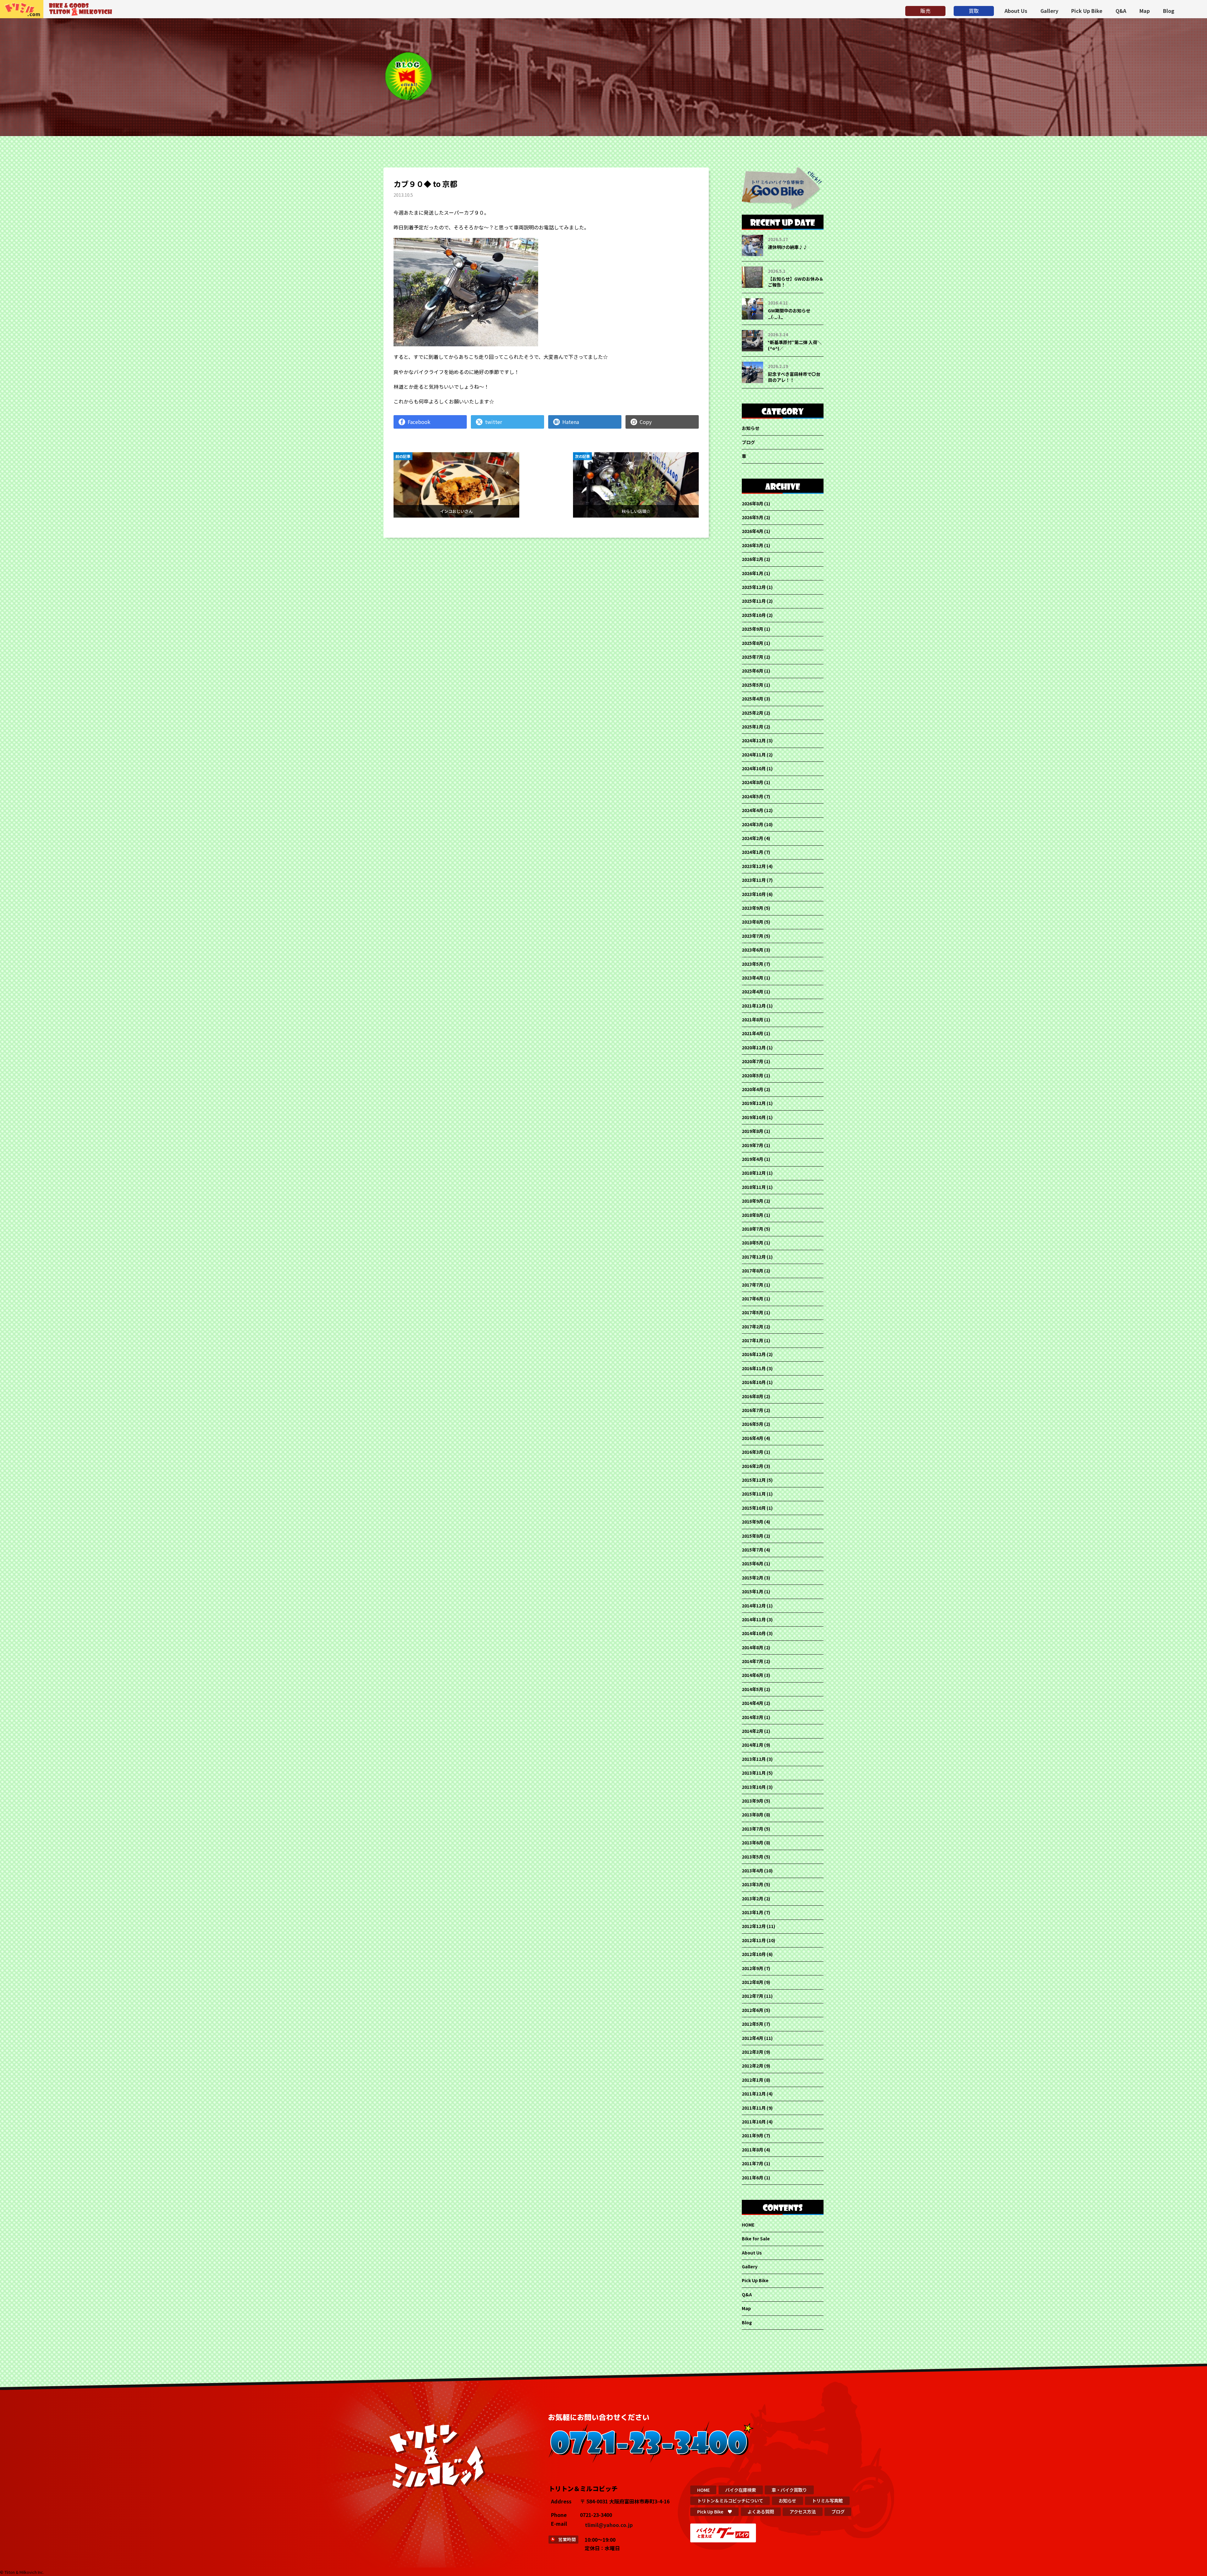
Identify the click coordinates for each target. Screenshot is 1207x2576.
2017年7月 (752, 1285)
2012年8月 (752, 1982)
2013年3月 (752, 1884)
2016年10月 (754, 1382)
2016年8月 (752, 1396)
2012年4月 (752, 2038)
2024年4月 (752, 810)
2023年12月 (754, 866)
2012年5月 (752, 2024)
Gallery (1049, 11)
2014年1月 (752, 1745)
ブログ (748, 442)
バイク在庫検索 (741, 2490)
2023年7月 (752, 936)
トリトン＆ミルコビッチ (22, 9)
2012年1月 (752, 2080)
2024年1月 (752, 852)
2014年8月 (752, 1647)
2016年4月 (752, 1438)
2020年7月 (752, 1061)
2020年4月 (752, 1089)
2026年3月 (752, 545)
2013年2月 (752, 1898)
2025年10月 (754, 615)
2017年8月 (752, 1271)
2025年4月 (752, 699)
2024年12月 (754, 740)
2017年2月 (752, 1326)
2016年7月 (752, 1410)
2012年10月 (754, 1954)
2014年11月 (754, 1619)
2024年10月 (754, 768)
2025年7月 (752, 657)
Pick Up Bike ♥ (715, 2511)
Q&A (1121, 11)
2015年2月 (752, 1578)
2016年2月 (752, 1466)
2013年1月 (752, 1912)
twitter (493, 422)
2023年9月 (752, 908)
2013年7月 (752, 1829)
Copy (646, 422)
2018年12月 (754, 1173)
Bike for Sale (756, 2238)
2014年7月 (752, 1661)
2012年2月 (752, 2066)
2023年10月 (754, 894)
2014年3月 (752, 1717)
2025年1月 (752, 727)
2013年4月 (752, 1870)
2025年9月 (752, 629)
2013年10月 (754, 1787)
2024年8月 (752, 782)
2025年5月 (752, 685)
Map (1145, 11)
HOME (748, 2225)
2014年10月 (754, 1633)
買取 (974, 11)
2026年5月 (752, 517)
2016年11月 (754, 1368)
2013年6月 (752, 1843)
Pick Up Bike (1087, 11)
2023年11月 (754, 880)
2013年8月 (752, 1815)
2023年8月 (752, 922)
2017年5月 (752, 1312)
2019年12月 (754, 1103)
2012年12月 (754, 1926)
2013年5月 (752, 1857)
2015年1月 (752, 1591)
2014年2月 (752, 1731)
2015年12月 (754, 1480)
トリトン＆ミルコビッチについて (730, 2500)
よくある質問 (761, 2511)
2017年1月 (752, 1340)
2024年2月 (752, 838)
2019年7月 (752, 1145)
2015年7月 (752, 1550)
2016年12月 (754, 1354)
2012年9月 (752, 1968)
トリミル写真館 (827, 2500)
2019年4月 (752, 1159)
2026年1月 (752, 573)
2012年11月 (754, 1940)
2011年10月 (754, 2122)
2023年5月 (752, 964)
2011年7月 (752, 2163)
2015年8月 (752, 1536)
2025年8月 (752, 643)
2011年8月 (752, 2150)
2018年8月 (752, 1215)
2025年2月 (752, 713)
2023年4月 (752, 978)
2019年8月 (752, 1131)
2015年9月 (752, 1522)
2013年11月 (754, 1773)
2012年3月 (752, 2052)
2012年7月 (752, 1996)
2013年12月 (754, 1759)
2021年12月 (754, 1006)
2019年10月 (754, 1117)
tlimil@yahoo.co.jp (609, 2525)
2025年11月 (754, 601)
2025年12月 (754, 587)
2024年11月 (754, 755)
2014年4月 (752, 1703)
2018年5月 (752, 1243)
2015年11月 (754, 1494)
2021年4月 (752, 1033)
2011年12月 (754, 2094)
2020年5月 (752, 1075)
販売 (925, 11)
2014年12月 (754, 1606)
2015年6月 (752, 1563)
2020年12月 (754, 1047)
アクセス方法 (803, 2511)
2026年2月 (752, 559)
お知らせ (751, 428)
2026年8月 (752, 503)
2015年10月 (754, 1508)
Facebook (419, 422)
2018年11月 (754, 1187)
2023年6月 (752, 950)
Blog (1169, 11)
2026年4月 (752, 531)
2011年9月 (752, 2135)
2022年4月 (752, 991)
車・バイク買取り (789, 2490)
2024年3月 (752, 824)
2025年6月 (752, 671)
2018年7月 (752, 1229)
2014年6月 (752, 1675)
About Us (1016, 11)
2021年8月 (752, 1019)
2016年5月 (752, 1424)
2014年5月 (752, 1689)
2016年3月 (752, 1452)
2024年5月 (752, 796)
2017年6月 (752, 1299)
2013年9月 (752, 1801)
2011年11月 (754, 2108)
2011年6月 (752, 2178)
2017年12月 (754, 1257)
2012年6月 (752, 2010)
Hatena (571, 422)
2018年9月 (752, 1201)
